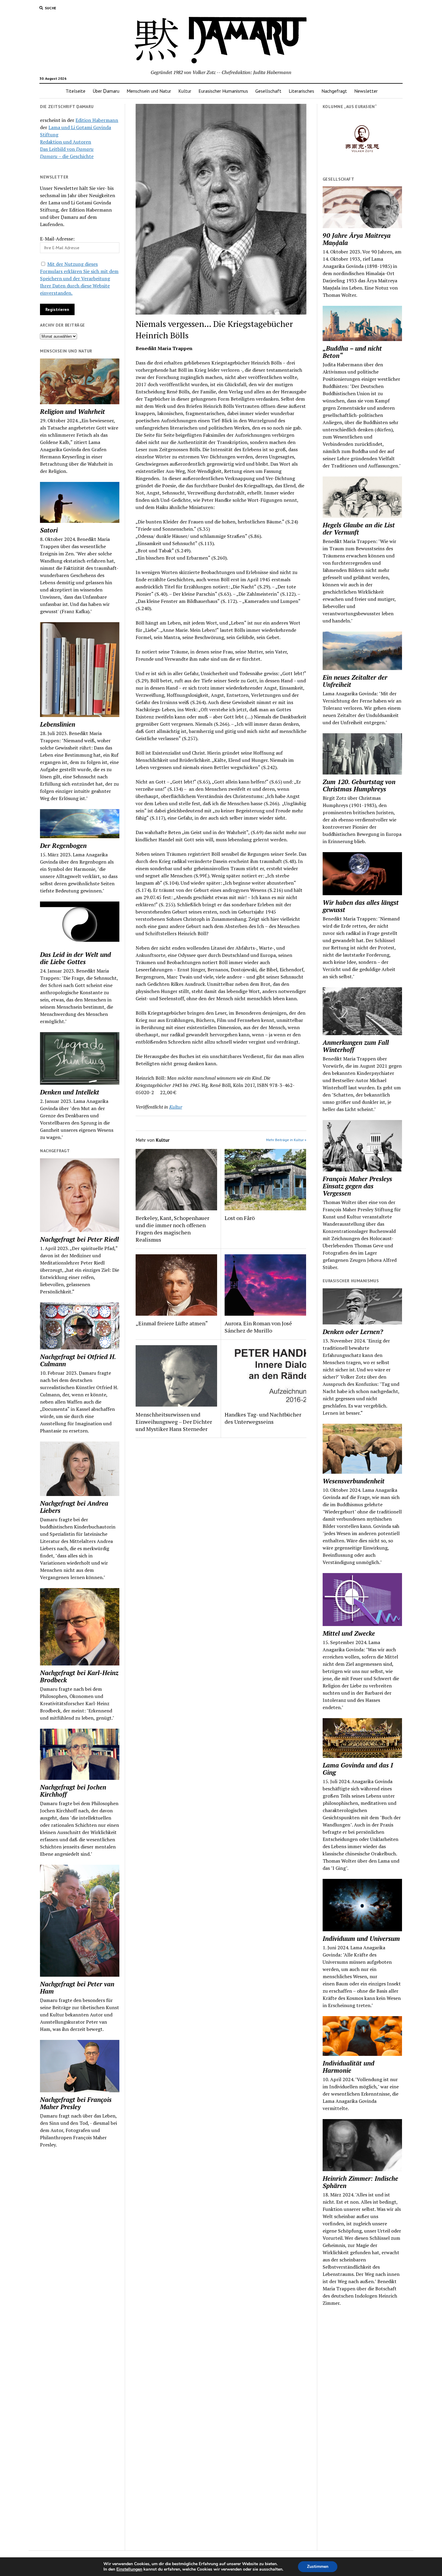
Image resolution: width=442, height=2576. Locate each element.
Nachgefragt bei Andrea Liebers (74, 1507)
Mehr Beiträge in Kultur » (286, 1140)
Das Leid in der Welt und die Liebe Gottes (75, 958)
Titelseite (75, 91)
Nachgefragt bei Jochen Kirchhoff (73, 1791)
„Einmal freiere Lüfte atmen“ (172, 1323)
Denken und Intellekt (70, 1092)
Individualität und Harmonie (348, 2067)
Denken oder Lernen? (353, 1332)
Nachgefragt (334, 91)
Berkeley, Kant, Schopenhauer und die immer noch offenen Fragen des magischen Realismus (172, 1229)
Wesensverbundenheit (354, 1481)
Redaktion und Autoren (66, 142)
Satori (49, 530)
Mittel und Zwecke (349, 1633)
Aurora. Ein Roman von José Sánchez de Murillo (258, 1327)
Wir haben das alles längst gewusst (361, 906)
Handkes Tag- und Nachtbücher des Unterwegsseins (263, 1418)
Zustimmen (318, 2567)
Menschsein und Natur (149, 91)
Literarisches (301, 91)
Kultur (185, 91)
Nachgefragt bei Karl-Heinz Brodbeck (79, 1676)
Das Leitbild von (67, 149)
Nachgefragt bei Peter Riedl (79, 1239)
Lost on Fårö (240, 1218)
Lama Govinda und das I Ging (358, 1769)
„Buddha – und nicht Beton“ (352, 352)
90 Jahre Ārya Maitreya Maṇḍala (357, 239)
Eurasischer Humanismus (223, 91)
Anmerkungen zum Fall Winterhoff (356, 1046)
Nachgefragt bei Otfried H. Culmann (78, 1360)
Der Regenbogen (63, 846)
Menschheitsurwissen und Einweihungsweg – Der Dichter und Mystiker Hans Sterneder (174, 1422)
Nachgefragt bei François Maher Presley (76, 2103)
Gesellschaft (268, 91)
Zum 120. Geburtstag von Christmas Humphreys (359, 785)
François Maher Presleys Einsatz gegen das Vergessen (357, 1186)
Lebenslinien (58, 724)
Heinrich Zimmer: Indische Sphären (360, 2182)
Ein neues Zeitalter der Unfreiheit (355, 681)
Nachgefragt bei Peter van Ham (77, 1988)
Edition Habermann (97, 120)
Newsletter (366, 91)
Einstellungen (129, 2569)
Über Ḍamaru (106, 91)
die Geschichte (67, 156)
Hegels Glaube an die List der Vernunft (359, 529)
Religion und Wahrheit (72, 411)
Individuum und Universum (361, 1938)
